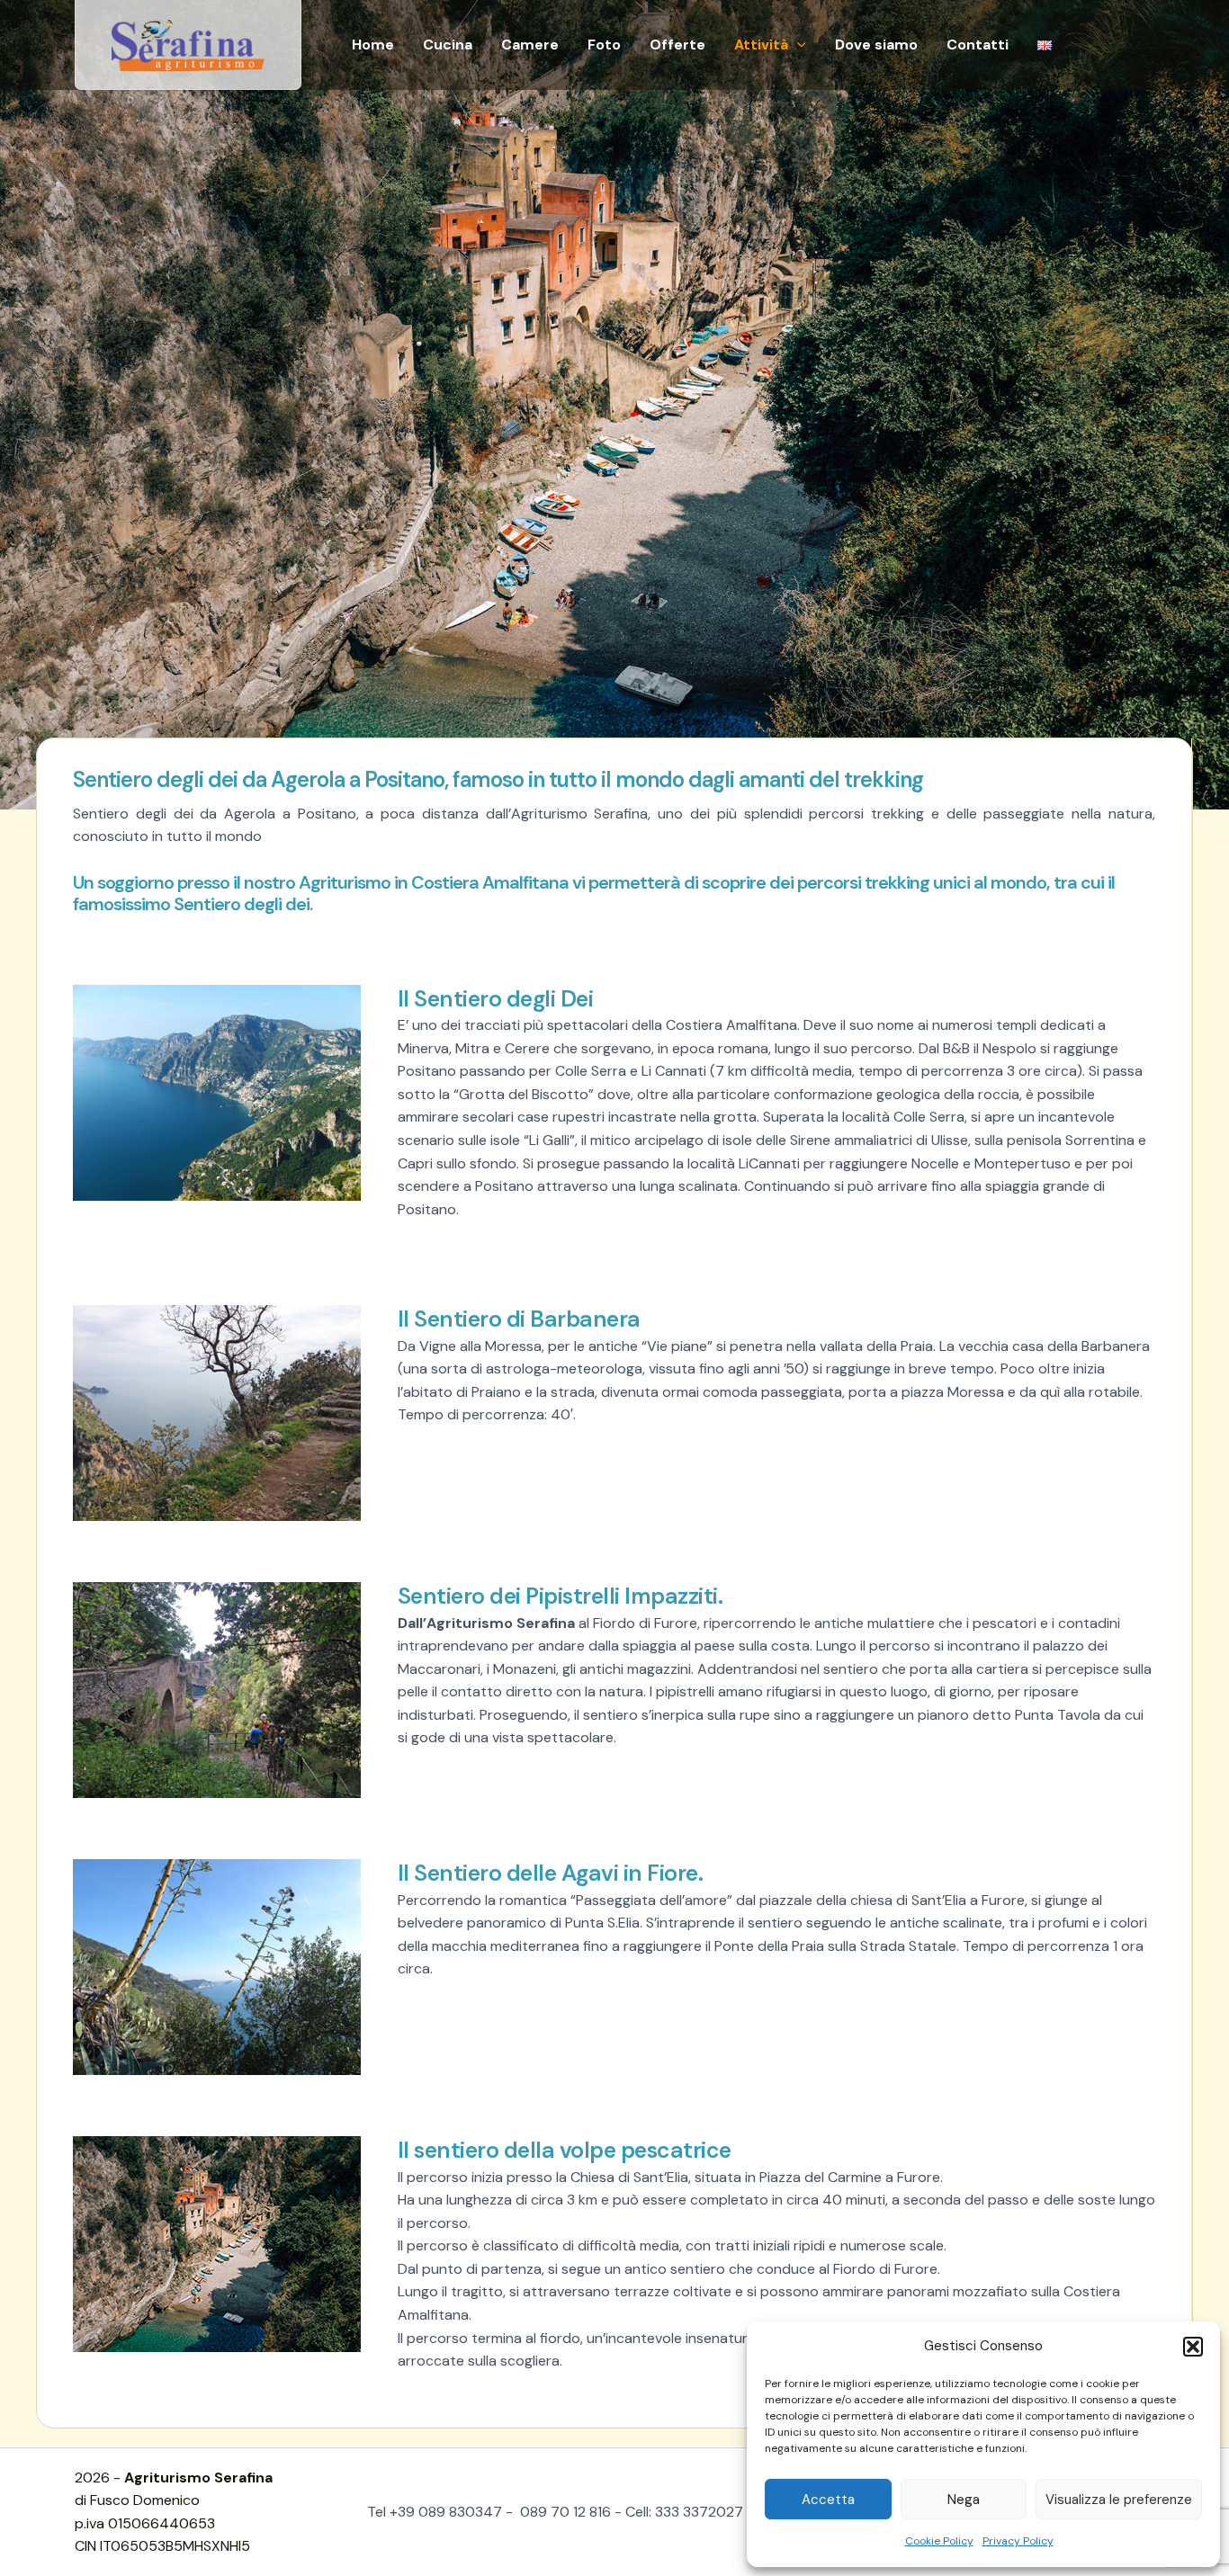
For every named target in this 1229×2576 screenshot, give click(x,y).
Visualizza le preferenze (1119, 2500)
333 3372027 (697, 2512)
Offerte (677, 45)
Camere (530, 45)
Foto (604, 45)
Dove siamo (876, 45)
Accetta (828, 2500)
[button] (1193, 2347)
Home (373, 45)
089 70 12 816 (564, 2512)
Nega (964, 2500)
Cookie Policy (939, 2541)
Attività (761, 45)
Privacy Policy (1018, 2541)
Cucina (448, 45)
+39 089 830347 (446, 2512)
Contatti (978, 45)
